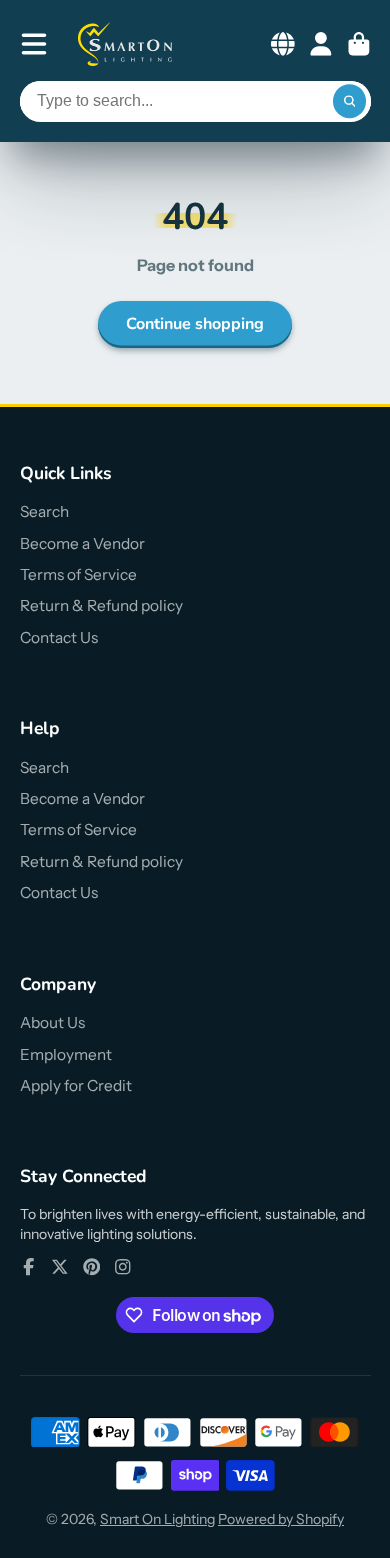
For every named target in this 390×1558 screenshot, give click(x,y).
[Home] (126, 44)
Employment (66, 1054)
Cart (359, 44)
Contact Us (59, 637)
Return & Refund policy (101, 605)
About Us (52, 1022)
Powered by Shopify (281, 1519)
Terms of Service (78, 574)
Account (321, 44)
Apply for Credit (76, 1085)
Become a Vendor (82, 543)
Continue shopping (195, 324)
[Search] (350, 102)
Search (44, 511)
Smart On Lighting (157, 1519)
